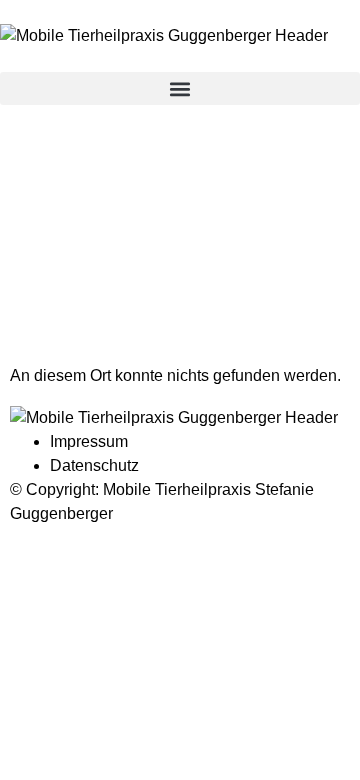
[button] (180, 88)
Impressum (89, 441)
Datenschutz (94, 465)
